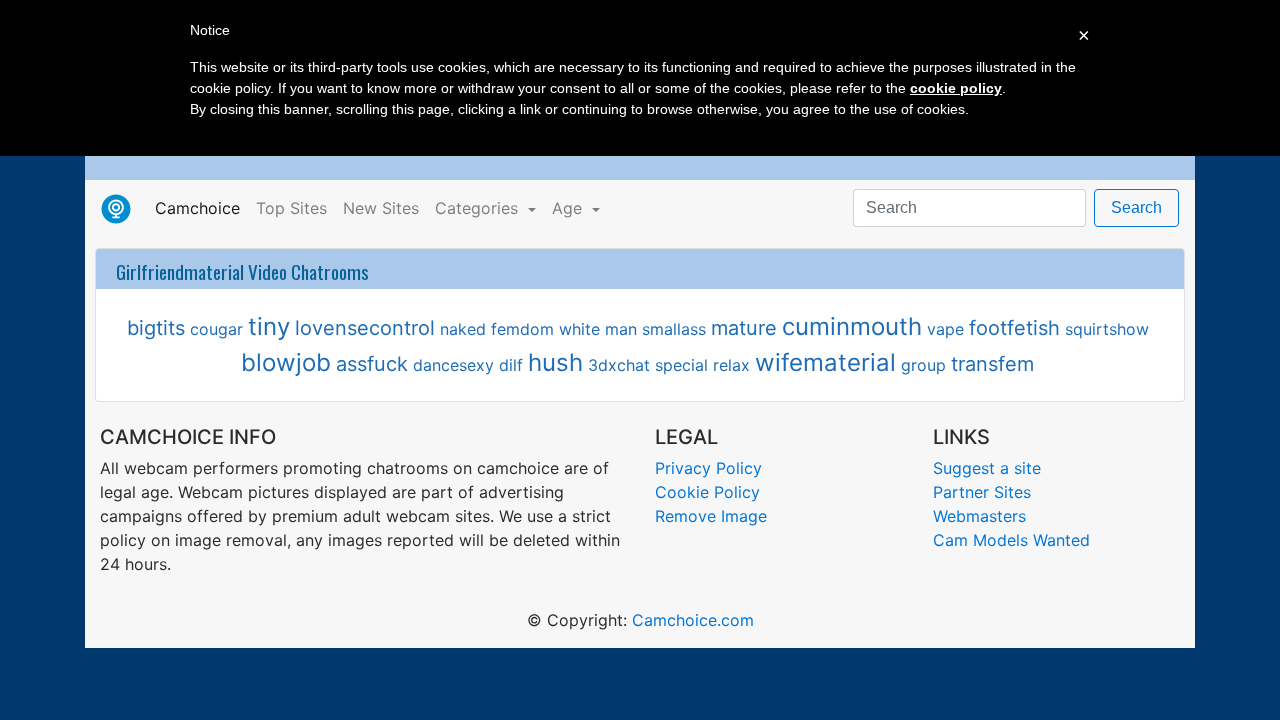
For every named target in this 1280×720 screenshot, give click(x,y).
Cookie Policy (707, 492)
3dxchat (619, 365)
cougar (216, 329)
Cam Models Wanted (1011, 540)
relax (731, 365)
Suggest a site (987, 468)
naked (463, 329)
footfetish (1014, 328)
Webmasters (979, 516)
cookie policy (956, 88)
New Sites (381, 208)
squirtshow (1107, 329)
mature (744, 328)
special (681, 365)
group (923, 365)
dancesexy (453, 365)
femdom (522, 329)
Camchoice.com (693, 620)
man (621, 329)
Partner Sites (982, 492)
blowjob (286, 362)
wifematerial (825, 362)
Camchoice (201, 207)
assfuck (372, 364)
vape (945, 329)
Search (1136, 207)
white (579, 329)
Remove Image (711, 516)
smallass (674, 329)
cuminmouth (852, 326)
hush (555, 362)
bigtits (156, 328)
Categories (479, 208)
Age (569, 208)
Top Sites (291, 208)
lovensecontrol (365, 328)
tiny (269, 326)
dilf (511, 365)
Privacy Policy (708, 468)
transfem (992, 364)
